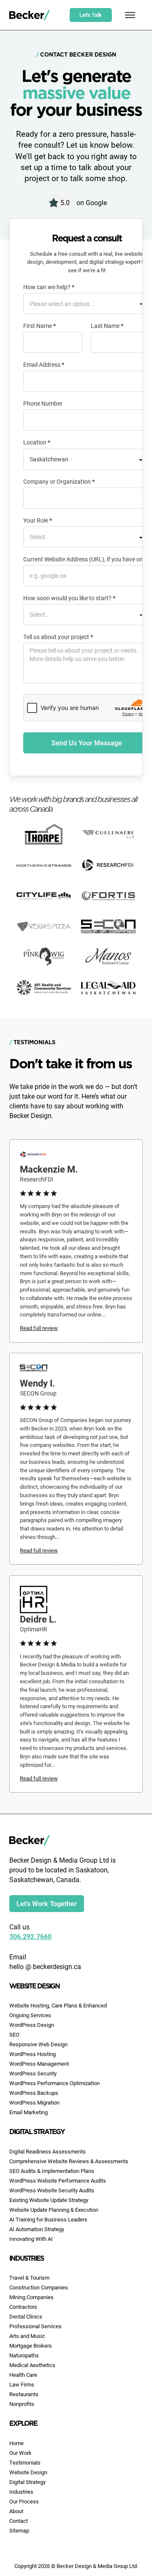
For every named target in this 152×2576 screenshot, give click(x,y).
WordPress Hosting (33, 2054)
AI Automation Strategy (37, 2229)
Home (16, 2443)
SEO (14, 2034)
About (16, 2511)
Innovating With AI (31, 2239)
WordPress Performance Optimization (54, 2083)
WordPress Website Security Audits (52, 2190)
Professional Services (35, 2326)
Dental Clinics (26, 2316)
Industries (21, 2492)
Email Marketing (28, 2112)
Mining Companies (31, 2297)
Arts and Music (27, 2336)
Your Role (38, 520)
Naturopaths (24, 2355)
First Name (39, 326)
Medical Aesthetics (32, 2365)
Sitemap (19, 2530)
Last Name (107, 326)
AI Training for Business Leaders (48, 2219)
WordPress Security (33, 2073)
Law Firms (22, 2384)
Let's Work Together (47, 1903)
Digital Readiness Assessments (47, 2151)
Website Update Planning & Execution (54, 2210)
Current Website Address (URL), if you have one (85, 559)
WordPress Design (32, 2025)
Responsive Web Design (38, 2044)
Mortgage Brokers (31, 2346)
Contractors (23, 2307)
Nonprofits (22, 2404)
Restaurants (24, 2394)
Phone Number (43, 404)
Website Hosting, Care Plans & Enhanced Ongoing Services (58, 2010)
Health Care (23, 2375)
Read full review (39, 1328)
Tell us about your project (58, 637)
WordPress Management (39, 2064)
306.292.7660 (30, 1936)
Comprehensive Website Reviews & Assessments (69, 2161)
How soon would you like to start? (69, 598)
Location (37, 442)
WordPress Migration (34, 2102)
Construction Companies (39, 2287)
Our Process (24, 2501)
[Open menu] (130, 15)
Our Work (20, 2453)
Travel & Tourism (29, 2278)
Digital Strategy (27, 2482)
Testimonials (25, 2462)
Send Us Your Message (87, 743)
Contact (19, 2521)
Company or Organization (59, 482)
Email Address (44, 365)
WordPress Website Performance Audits (58, 2181)
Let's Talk (91, 15)
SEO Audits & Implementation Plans (52, 2171)
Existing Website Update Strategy (49, 2200)
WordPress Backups (34, 2093)
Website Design (28, 2472)
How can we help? (49, 287)
